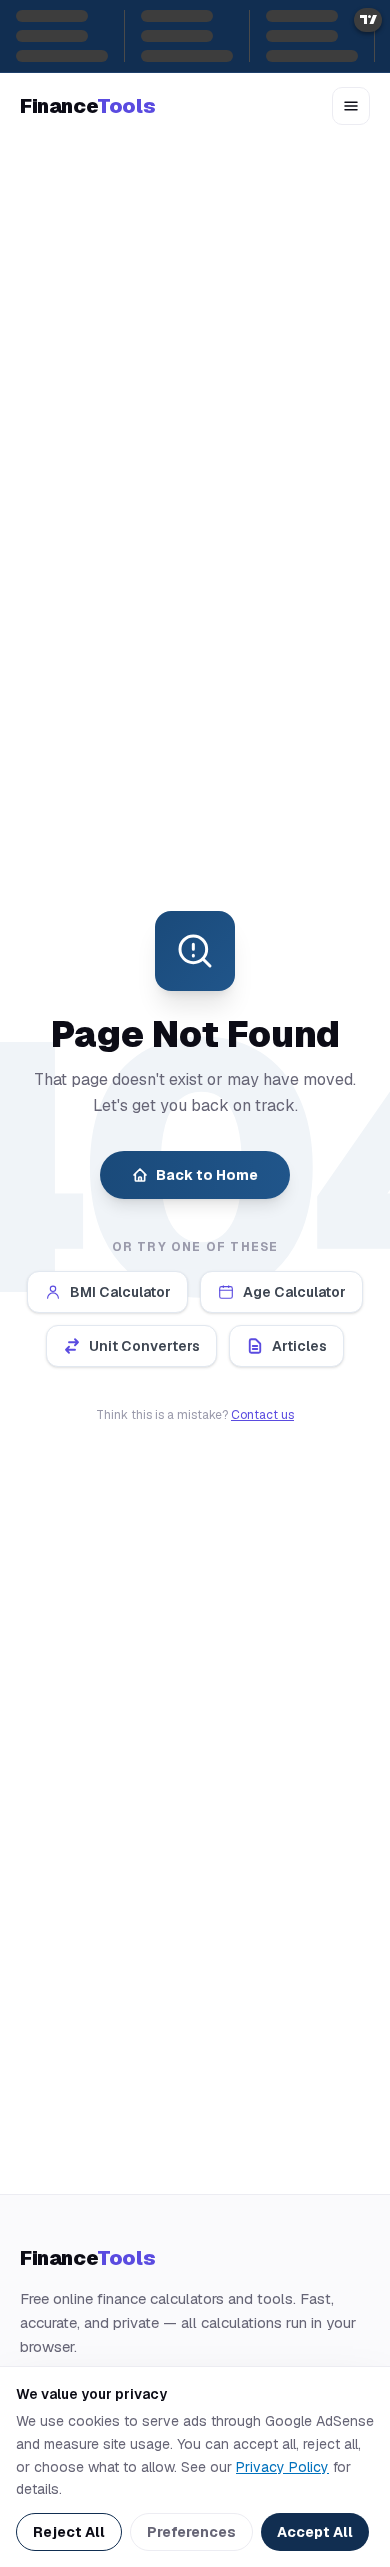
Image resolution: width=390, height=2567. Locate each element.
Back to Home (207, 1175)
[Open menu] (351, 106)
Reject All (69, 2532)
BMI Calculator (120, 1292)
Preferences (191, 2532)
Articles (299, 1346)
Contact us (262, 1415)
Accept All (315, 2532)
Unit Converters (144, 1346)
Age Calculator (294, 1292)
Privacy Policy (282, 2467)
